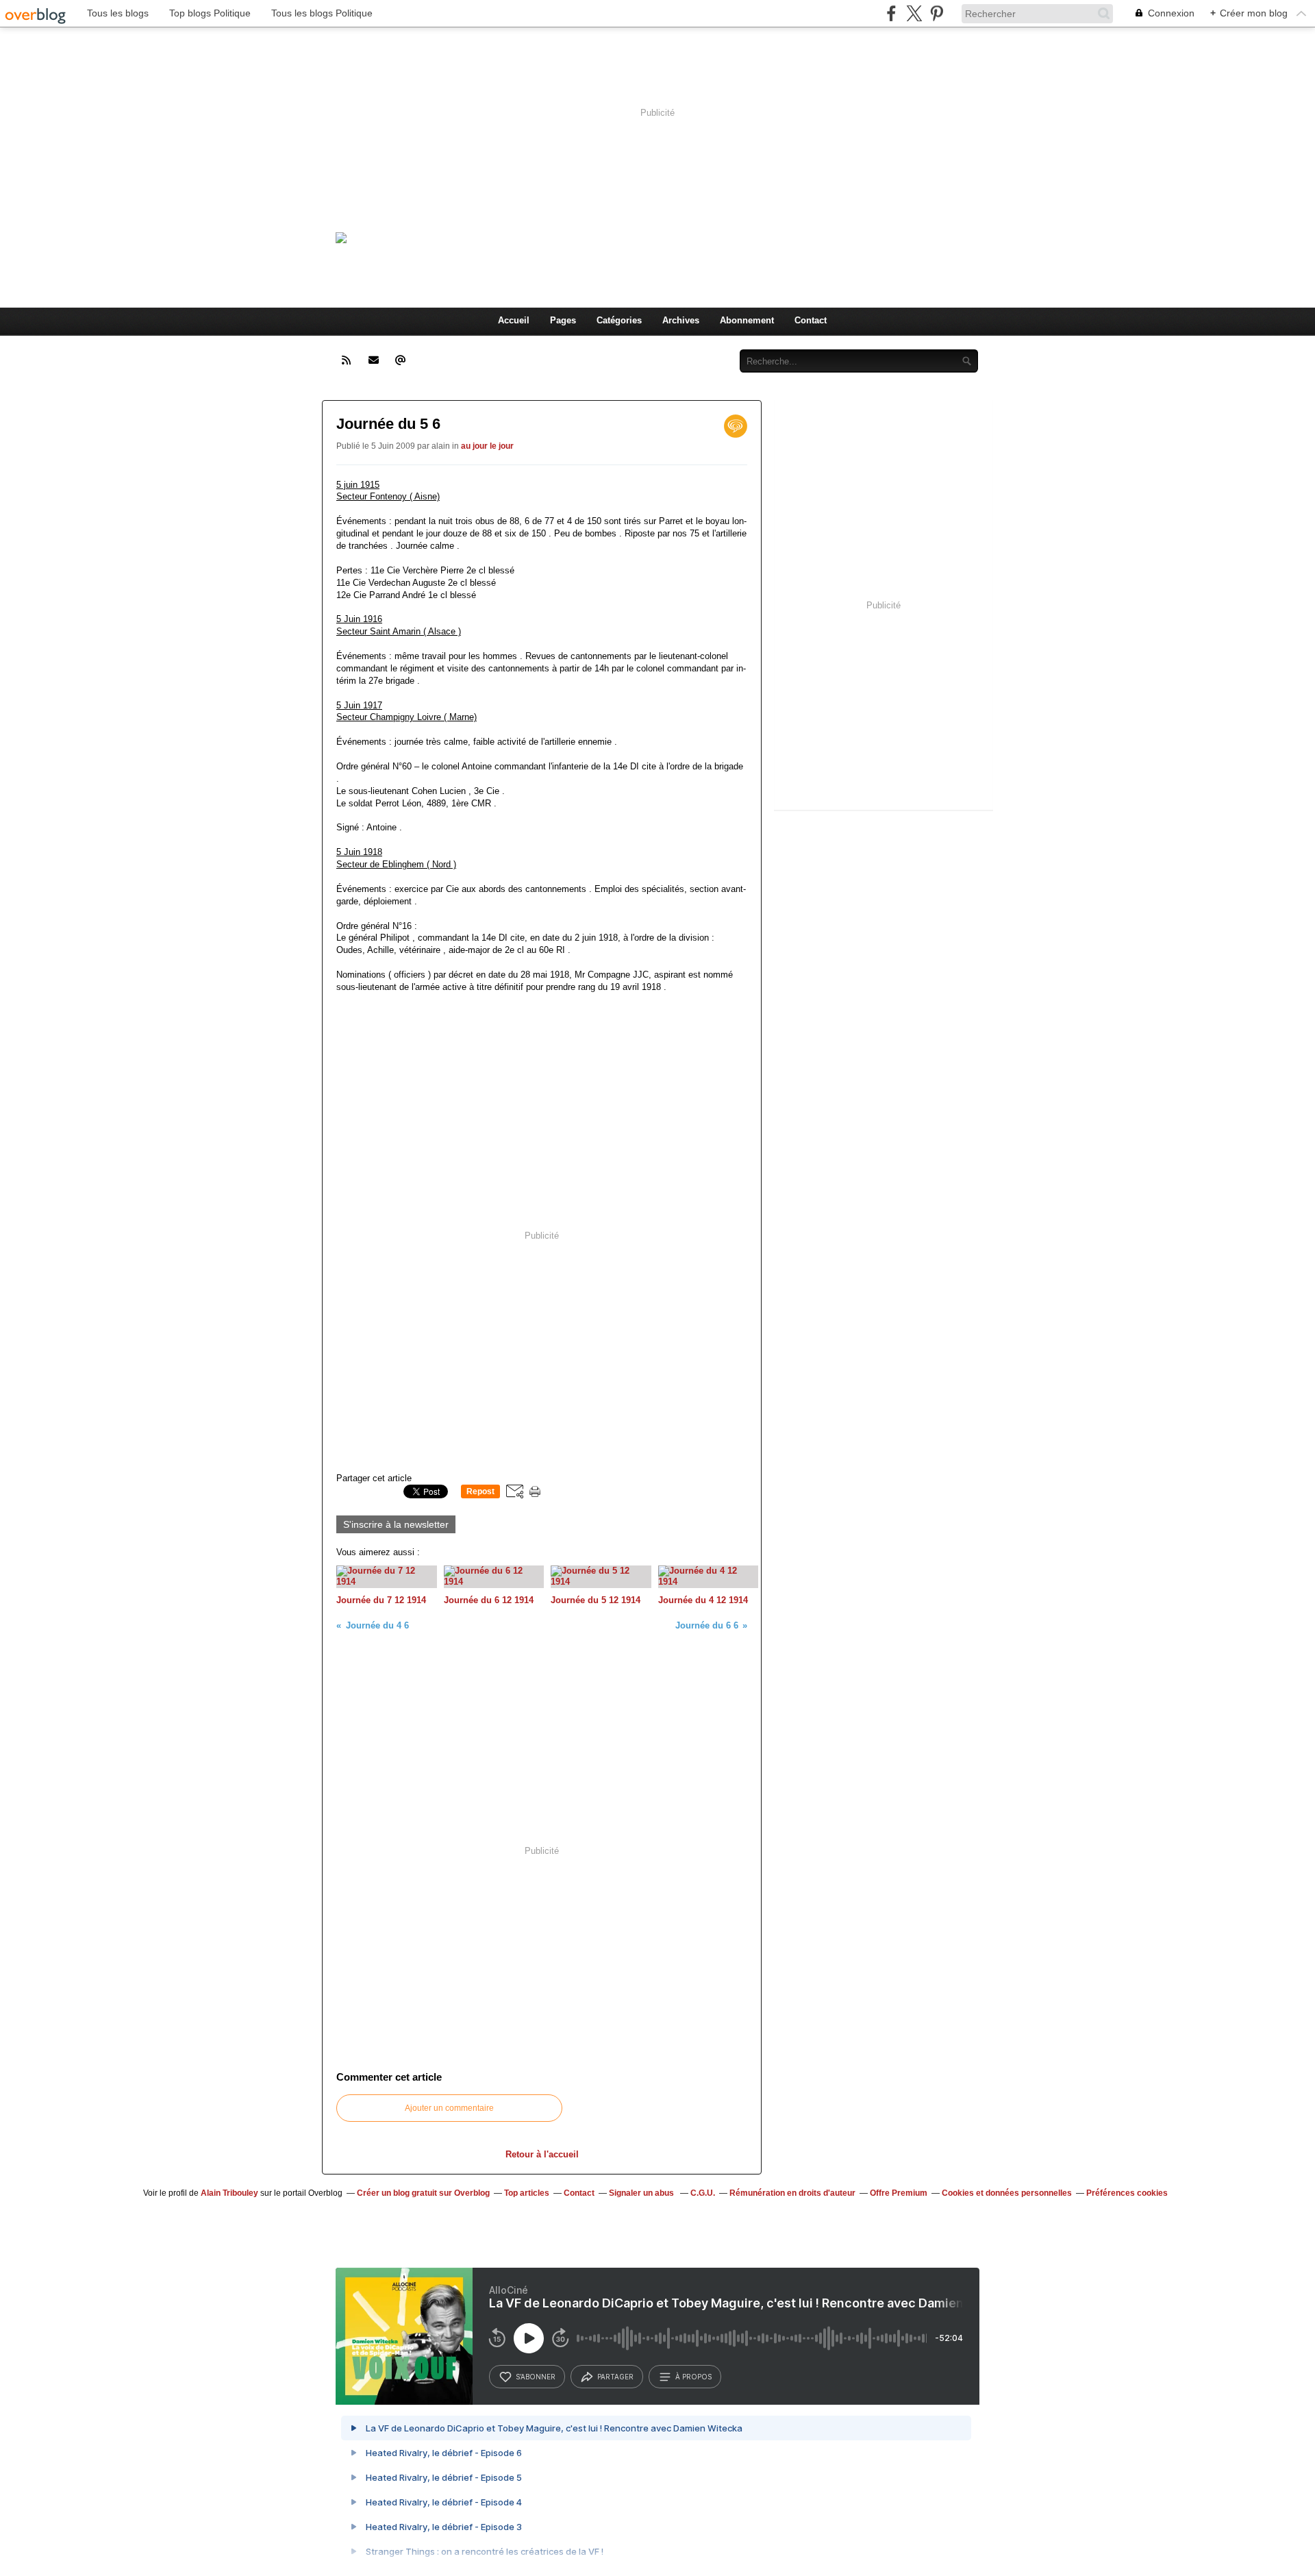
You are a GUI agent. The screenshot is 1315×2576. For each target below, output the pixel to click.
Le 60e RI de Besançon (590, 235)
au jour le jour (487, 446)
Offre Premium (899, 2193)
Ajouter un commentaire (449, 2108)
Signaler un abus (642, 2193)
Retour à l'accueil (542, 2154)
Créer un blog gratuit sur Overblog (423, 2193)
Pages (563, 320)
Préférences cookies (1127, 2193)
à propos (693, 2377)
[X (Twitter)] (914, 13)
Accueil (514, 320)
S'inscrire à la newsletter (396, 1524)
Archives (681, 320)
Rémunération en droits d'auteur (792, 2193)
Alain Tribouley (229, 2193)
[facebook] (891, 13)
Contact (811, 320)
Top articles (527, 2193)
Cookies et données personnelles (1007, 2193)
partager (615, 2377)
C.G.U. (703, 2193)
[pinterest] (937, 13)
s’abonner (536, 2377)
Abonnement (747, 320)
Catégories (619, 320)
